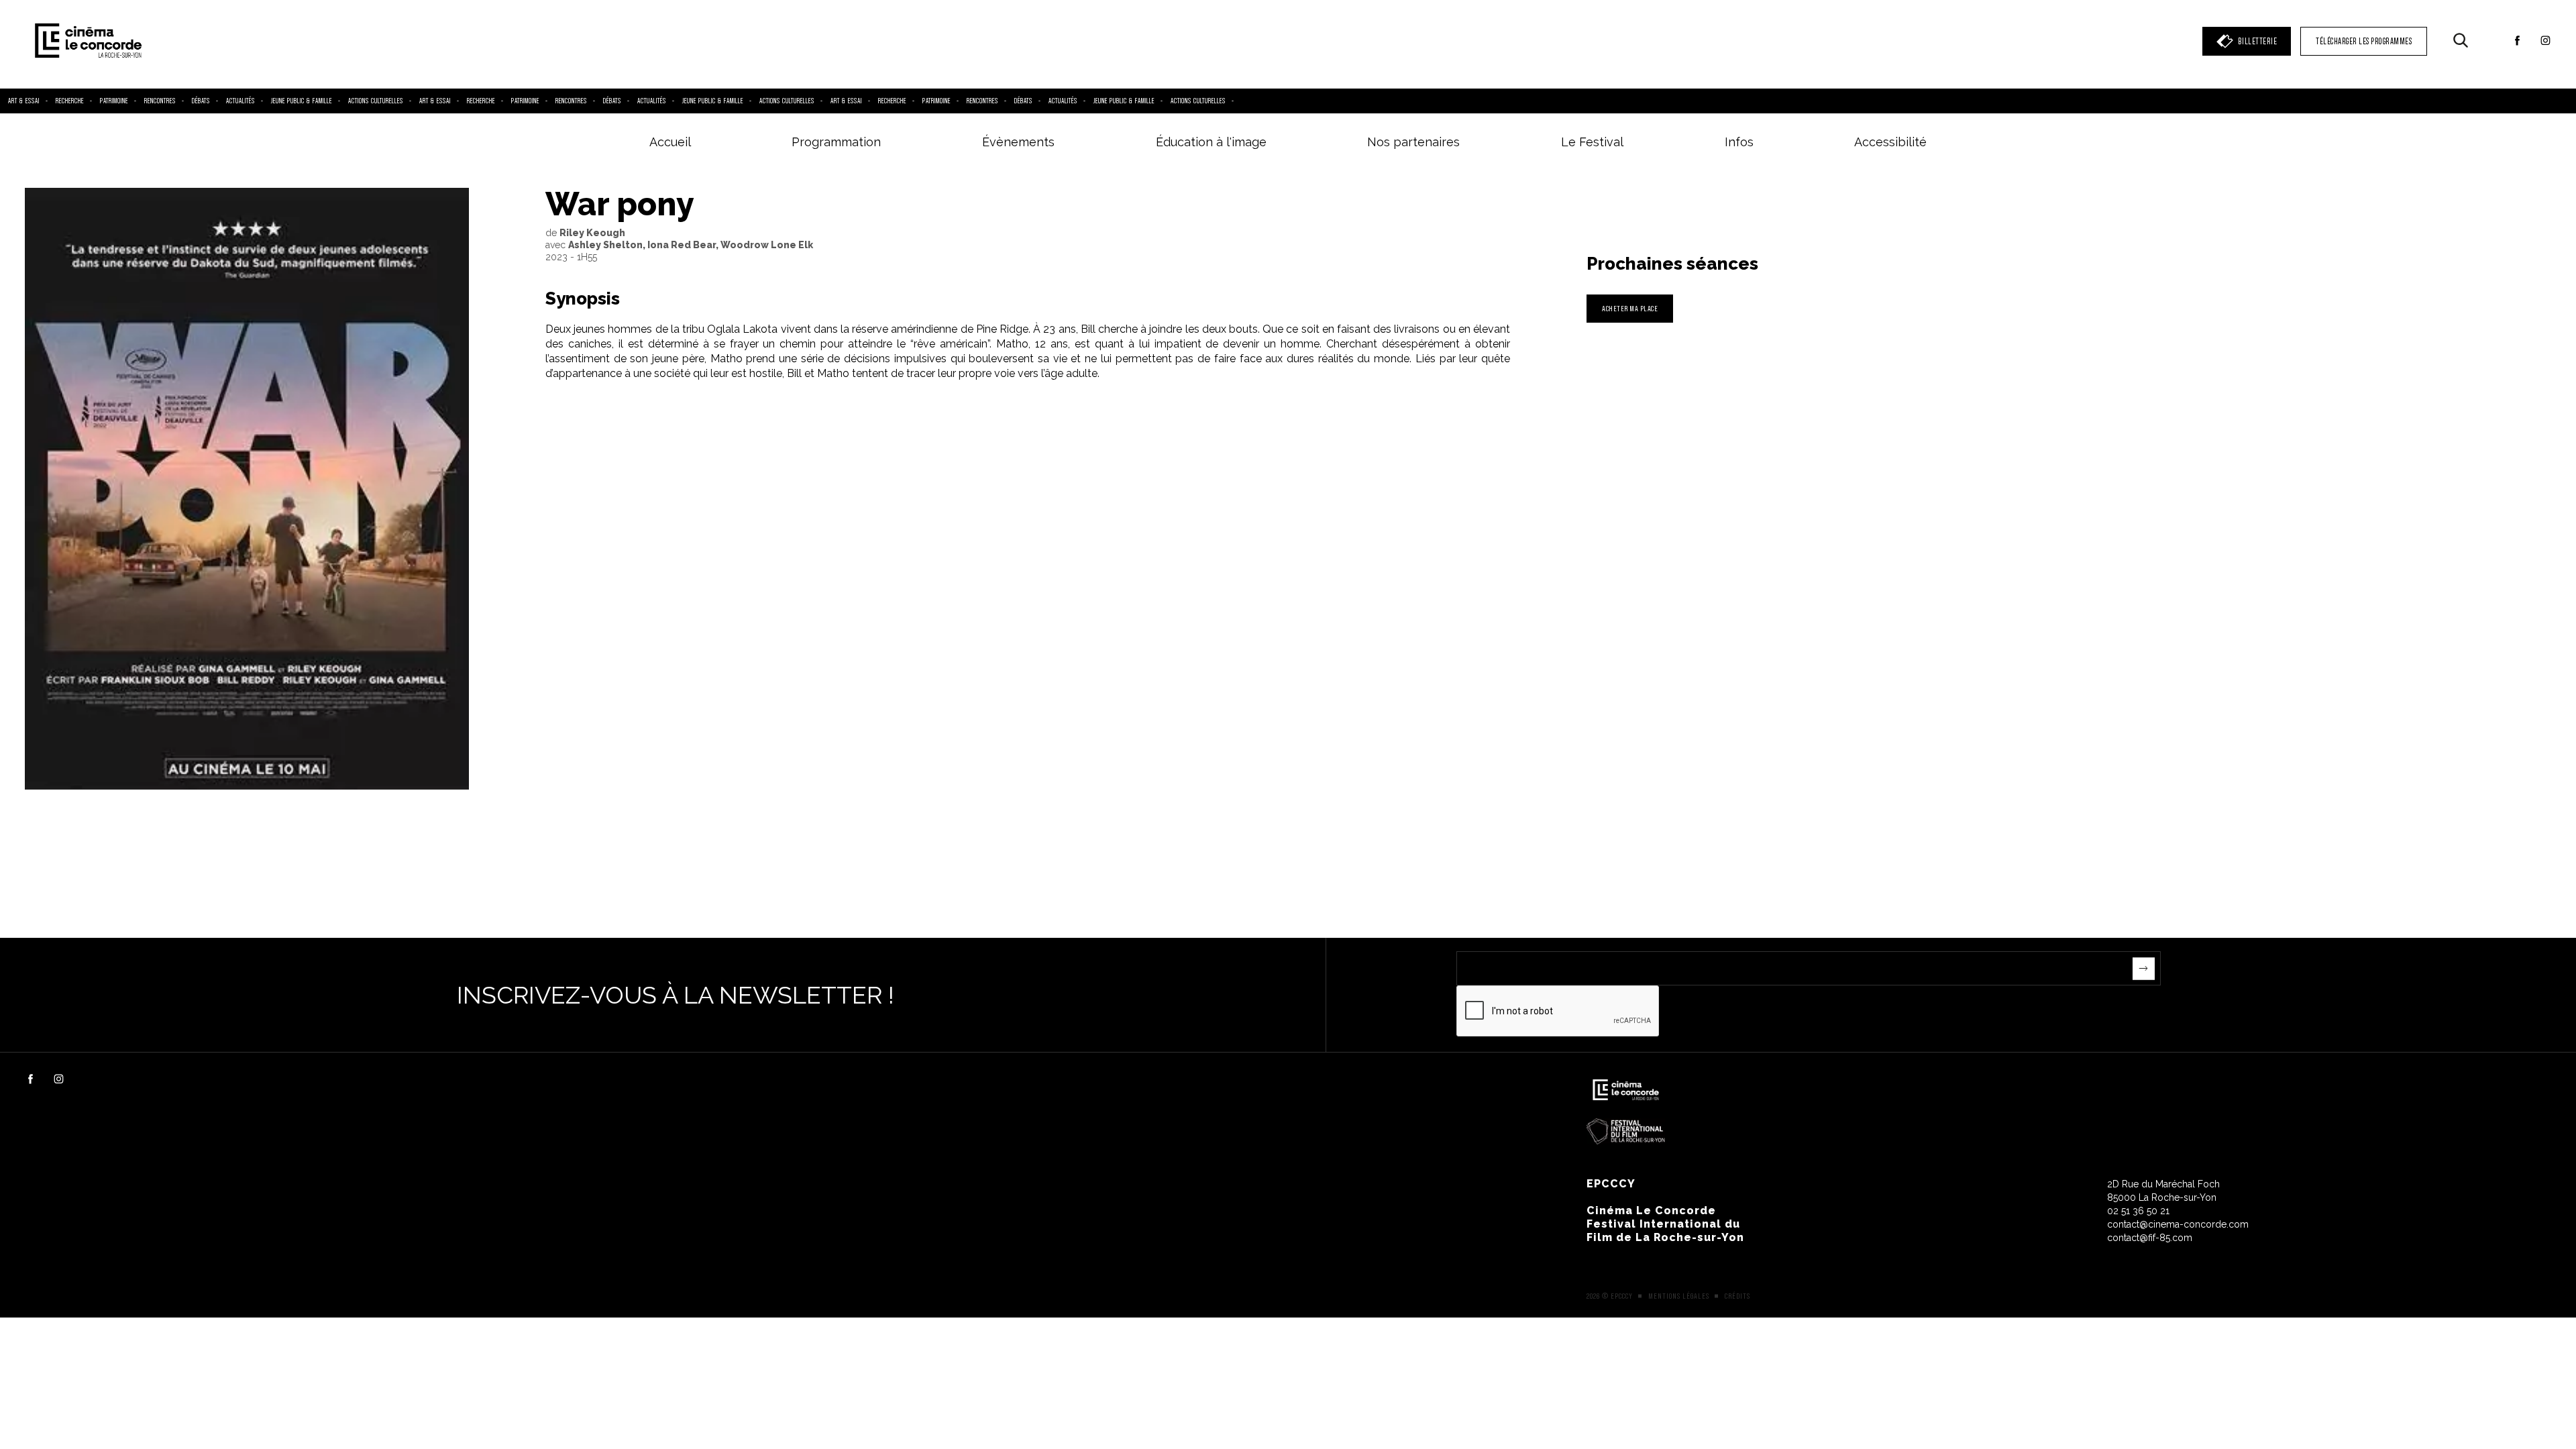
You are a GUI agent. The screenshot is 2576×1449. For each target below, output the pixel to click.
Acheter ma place (1630, 308)
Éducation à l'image (1211, 142)
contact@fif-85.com (2150, 1238)
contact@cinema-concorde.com (2178, 1224)
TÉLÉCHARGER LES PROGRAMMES (2364, 41)
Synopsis (583, 299)
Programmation (836, 142)
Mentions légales (1679, 1296)
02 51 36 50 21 (2138, 1211)
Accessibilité (1890, 142)
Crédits (1737, 1296)
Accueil (670, 142)
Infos (1739, 142)
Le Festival (1592, 142)
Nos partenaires (1413, 142)
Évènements (1018, 142)
